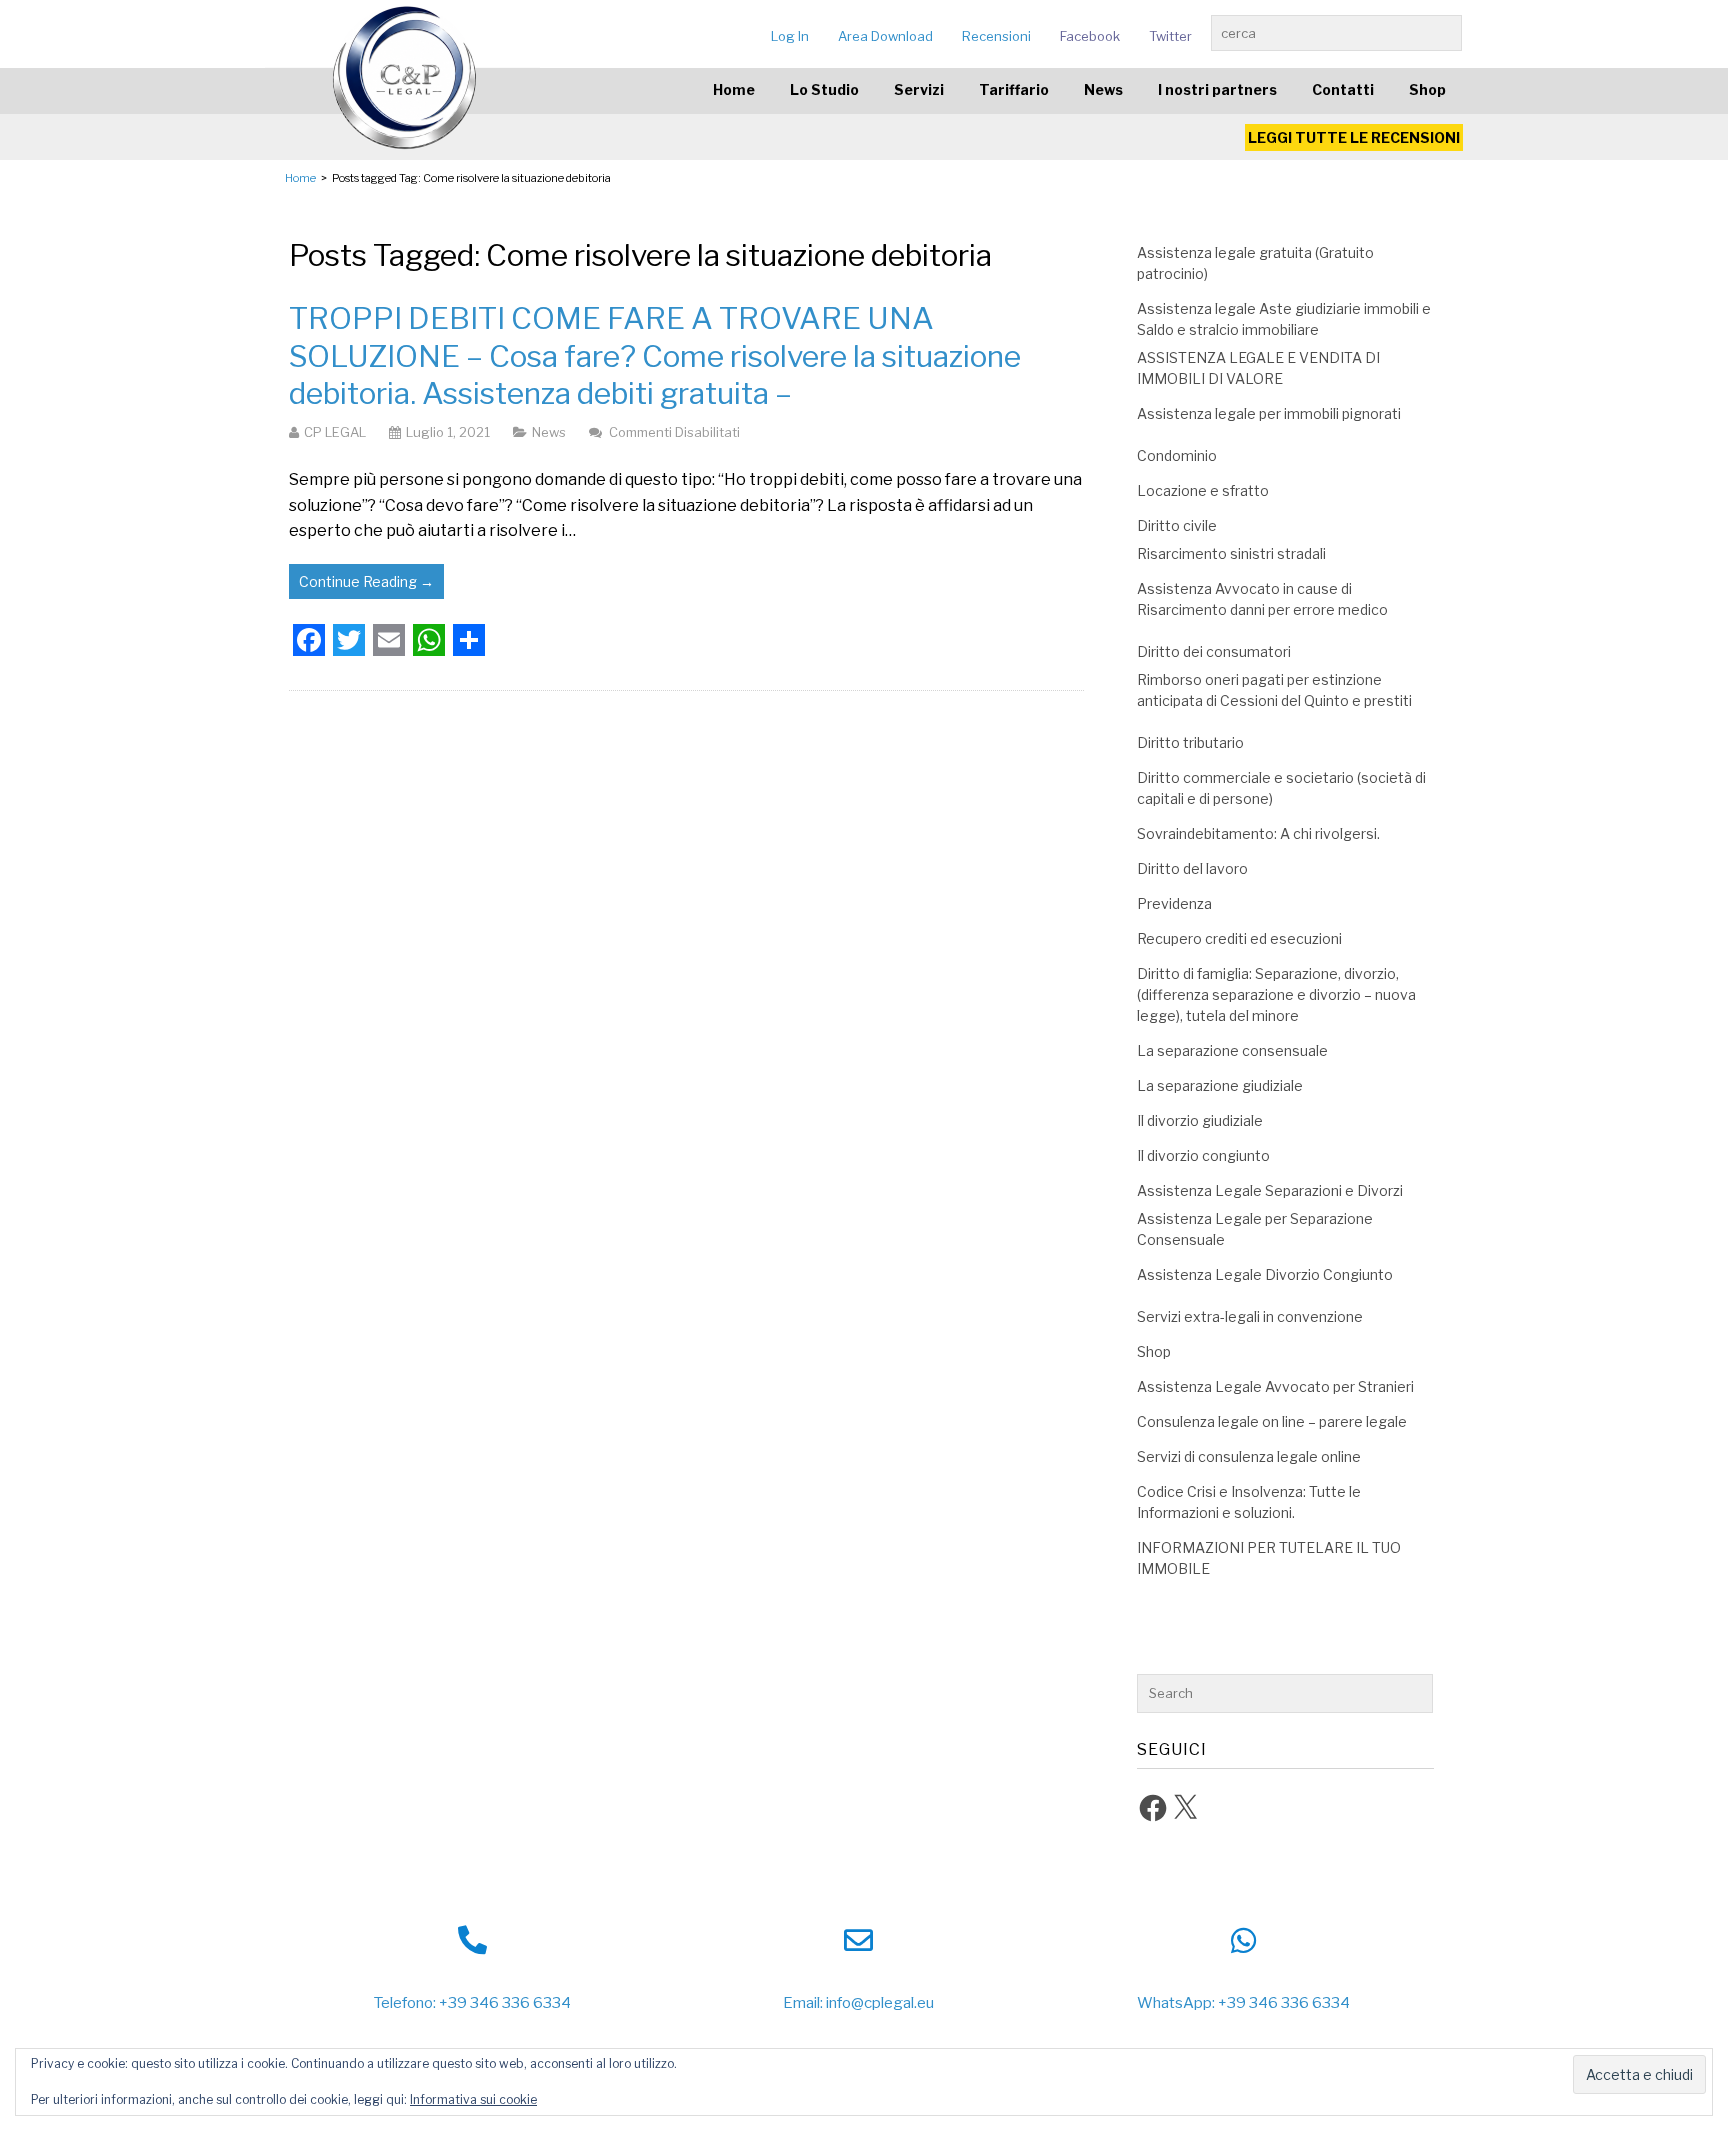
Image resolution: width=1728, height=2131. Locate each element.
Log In (790, 36)
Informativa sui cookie (473, 2099)
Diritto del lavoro (1192, 868)
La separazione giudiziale (1220, 1085)
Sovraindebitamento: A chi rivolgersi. (1258, 833)
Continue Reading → (366, 581)
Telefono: (405, 2003)
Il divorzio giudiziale (1200, 1120)
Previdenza (1174, 903)
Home (734, 89)
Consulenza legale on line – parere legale (1272, 1421)
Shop (1427, 89)
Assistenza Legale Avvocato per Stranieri (1275, 1386)
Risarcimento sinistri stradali (1231, 553)
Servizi (919, 89)
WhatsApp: (1176, 2003)
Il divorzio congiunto (1203, 1155)
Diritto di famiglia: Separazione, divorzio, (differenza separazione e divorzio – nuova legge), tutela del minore (1276, 994)
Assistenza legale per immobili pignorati (1269, 413)
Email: (803, 2003)
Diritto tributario (1190, 742)
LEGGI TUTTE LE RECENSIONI (1354, 137)
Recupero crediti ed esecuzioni (1239, 938)
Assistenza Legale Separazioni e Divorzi (1270, 1190)
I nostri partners (1217, 89)
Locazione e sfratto (1203, 490)
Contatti (1343, 89)
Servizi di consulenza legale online (1249, 1456)
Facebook (1090, 36)
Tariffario (1014, 89)
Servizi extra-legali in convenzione (1250, 1316)
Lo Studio (824, 89)
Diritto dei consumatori (1214, 651)
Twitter (1170, 36)
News (1103, 89)
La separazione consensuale (1232, 1050)
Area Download (885, 36)
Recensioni (996, 36)
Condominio (1177, 455)
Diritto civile (1177, 525)
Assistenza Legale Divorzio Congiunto (1265, 1274)
